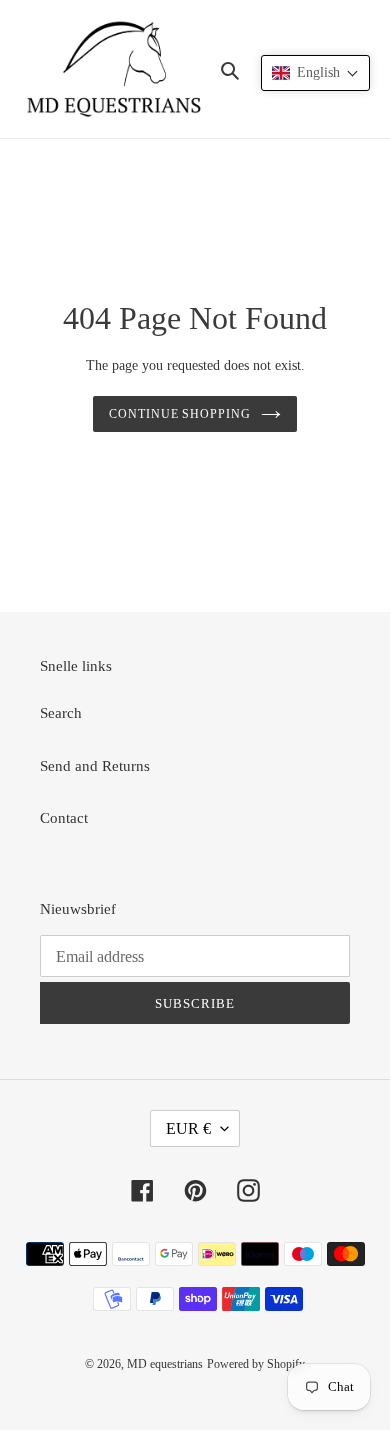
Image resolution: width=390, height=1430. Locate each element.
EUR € (188, 1128)
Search (61, 713)
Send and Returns (95, 766)
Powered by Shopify (256, 1364)
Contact (64, 818)
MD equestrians (165, 1364)
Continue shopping (180, 414)
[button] (315, 73)
